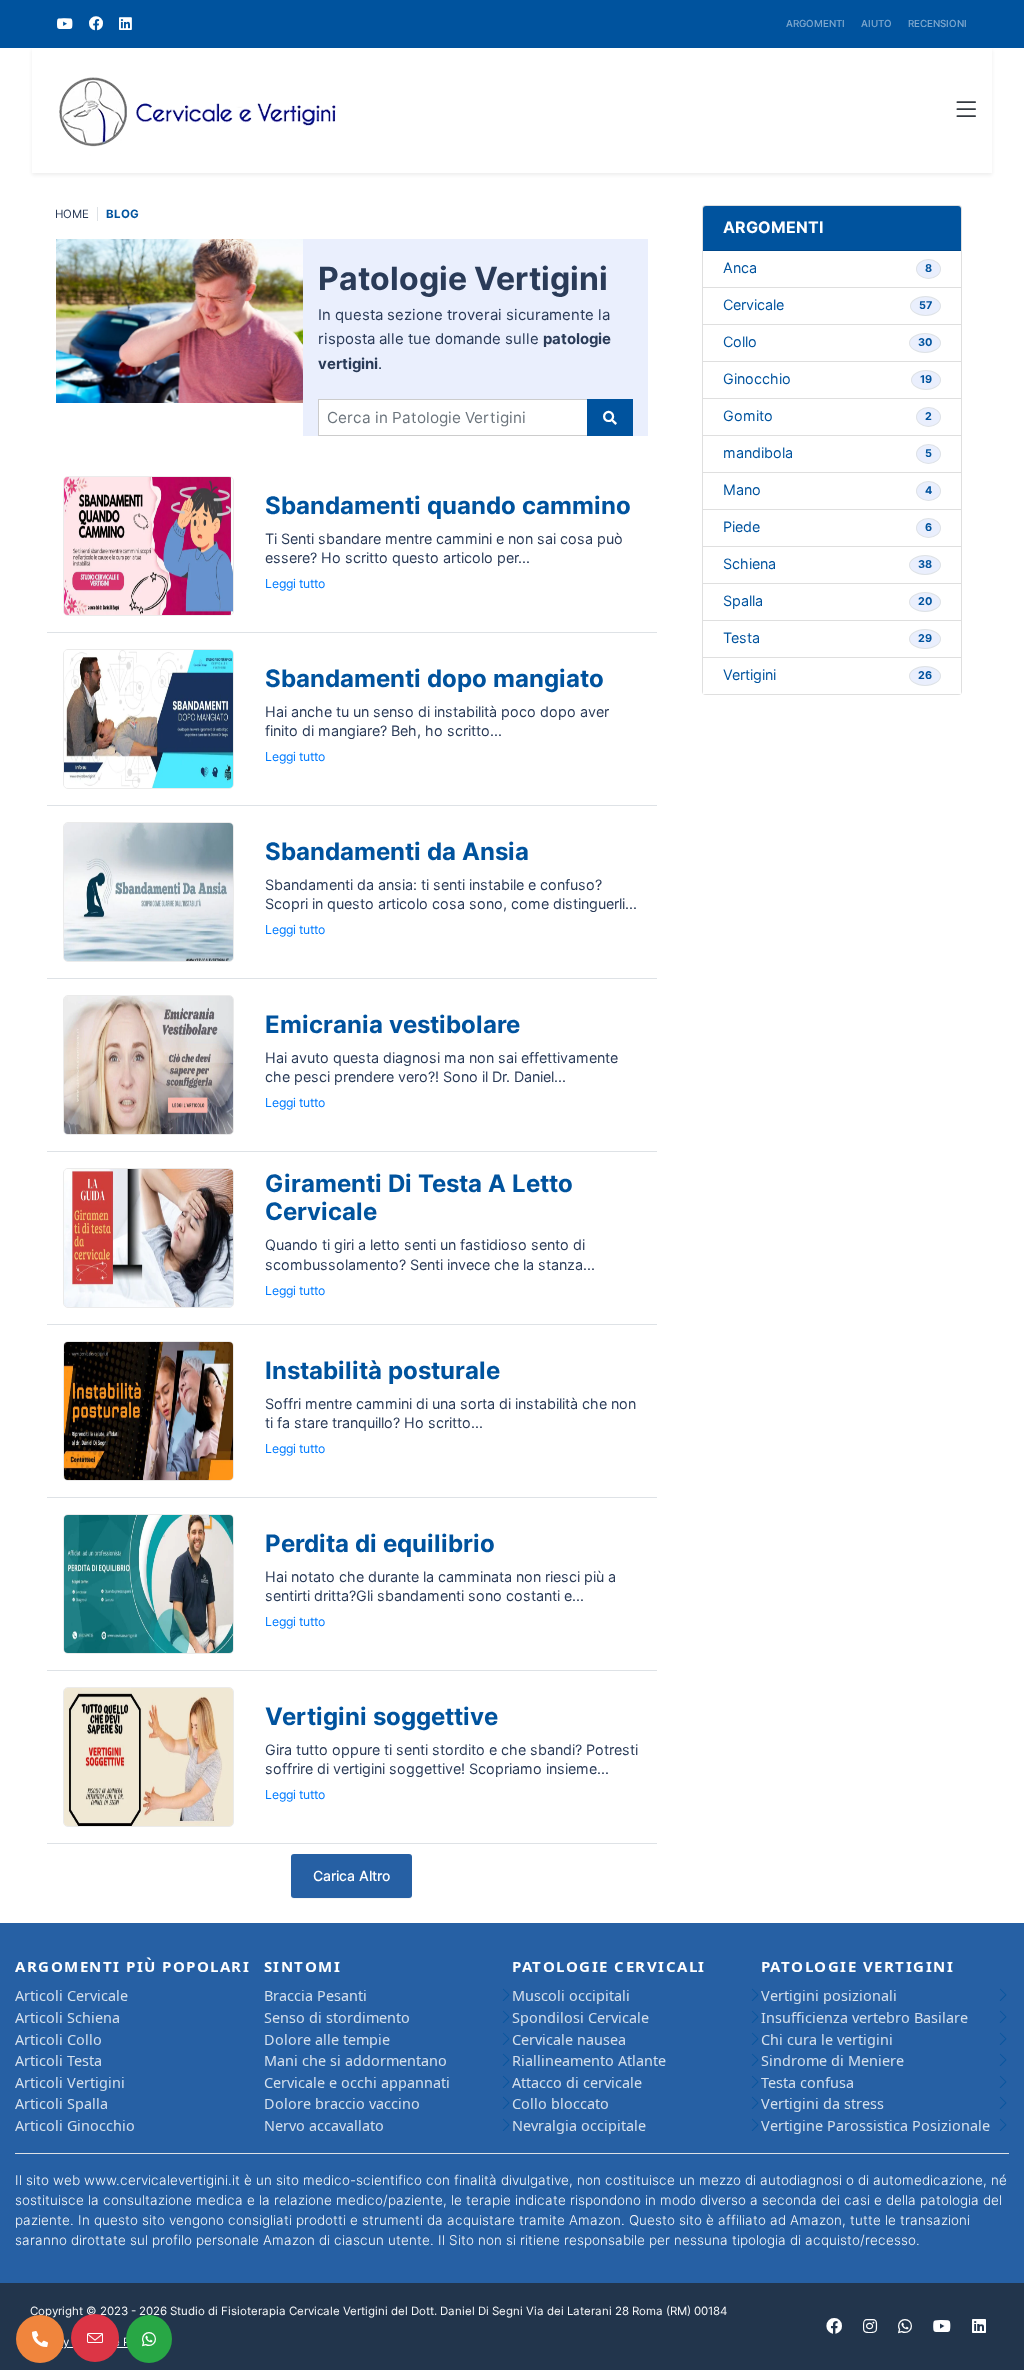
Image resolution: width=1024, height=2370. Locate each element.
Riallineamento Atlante (589, 2060)
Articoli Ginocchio (75, 2125)
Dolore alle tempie (327, 2039)
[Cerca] (610, 417)
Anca (827, 267)
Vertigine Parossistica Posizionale (875, 2125)
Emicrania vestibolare (392, 1024)
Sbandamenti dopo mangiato (434, 678)
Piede (827, 526)
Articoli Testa (58, 2060)
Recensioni (937, 23)
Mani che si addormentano (355, 2060)
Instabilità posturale (382, 1370)
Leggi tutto (295, 583)
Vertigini (827, 674)
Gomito (827, 415)
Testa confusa (807, 2082)
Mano (827, 489)
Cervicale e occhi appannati (357, 2082)
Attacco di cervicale (577, 2082)
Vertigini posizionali (829, 1995)
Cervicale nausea (569, 2039)
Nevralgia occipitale (579, 2125)
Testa (827, 637)
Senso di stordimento (337, 2017)
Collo (827, 341)
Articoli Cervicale (71, 1995)
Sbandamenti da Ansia (397, 851)
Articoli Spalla (61, 2103)
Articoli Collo (58, 2039)
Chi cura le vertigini (827, 2039)
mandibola (827, 452)
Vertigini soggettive (381, 1716)
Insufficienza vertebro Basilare (864, 2017)
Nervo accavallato (324, 2125)
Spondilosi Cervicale (580, 2017)
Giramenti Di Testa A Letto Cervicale (419, 1198)
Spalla (827, 600)
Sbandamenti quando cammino (448, 505)
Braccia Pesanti (315, 1995)
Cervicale (827, 304)
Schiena (827, 563)
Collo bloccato (560, 2103)
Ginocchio (827, 378)
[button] (966, 111)
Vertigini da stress (822, 2103)
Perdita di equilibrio (380, 1543)
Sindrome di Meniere (832, 2060)
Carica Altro (351, 1875)
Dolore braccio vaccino (342, 2103)
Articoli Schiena (67, 2017)
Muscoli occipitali (571, 1995)
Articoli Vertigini (70, 2082)
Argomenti (815, 23)
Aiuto (876, 23)
